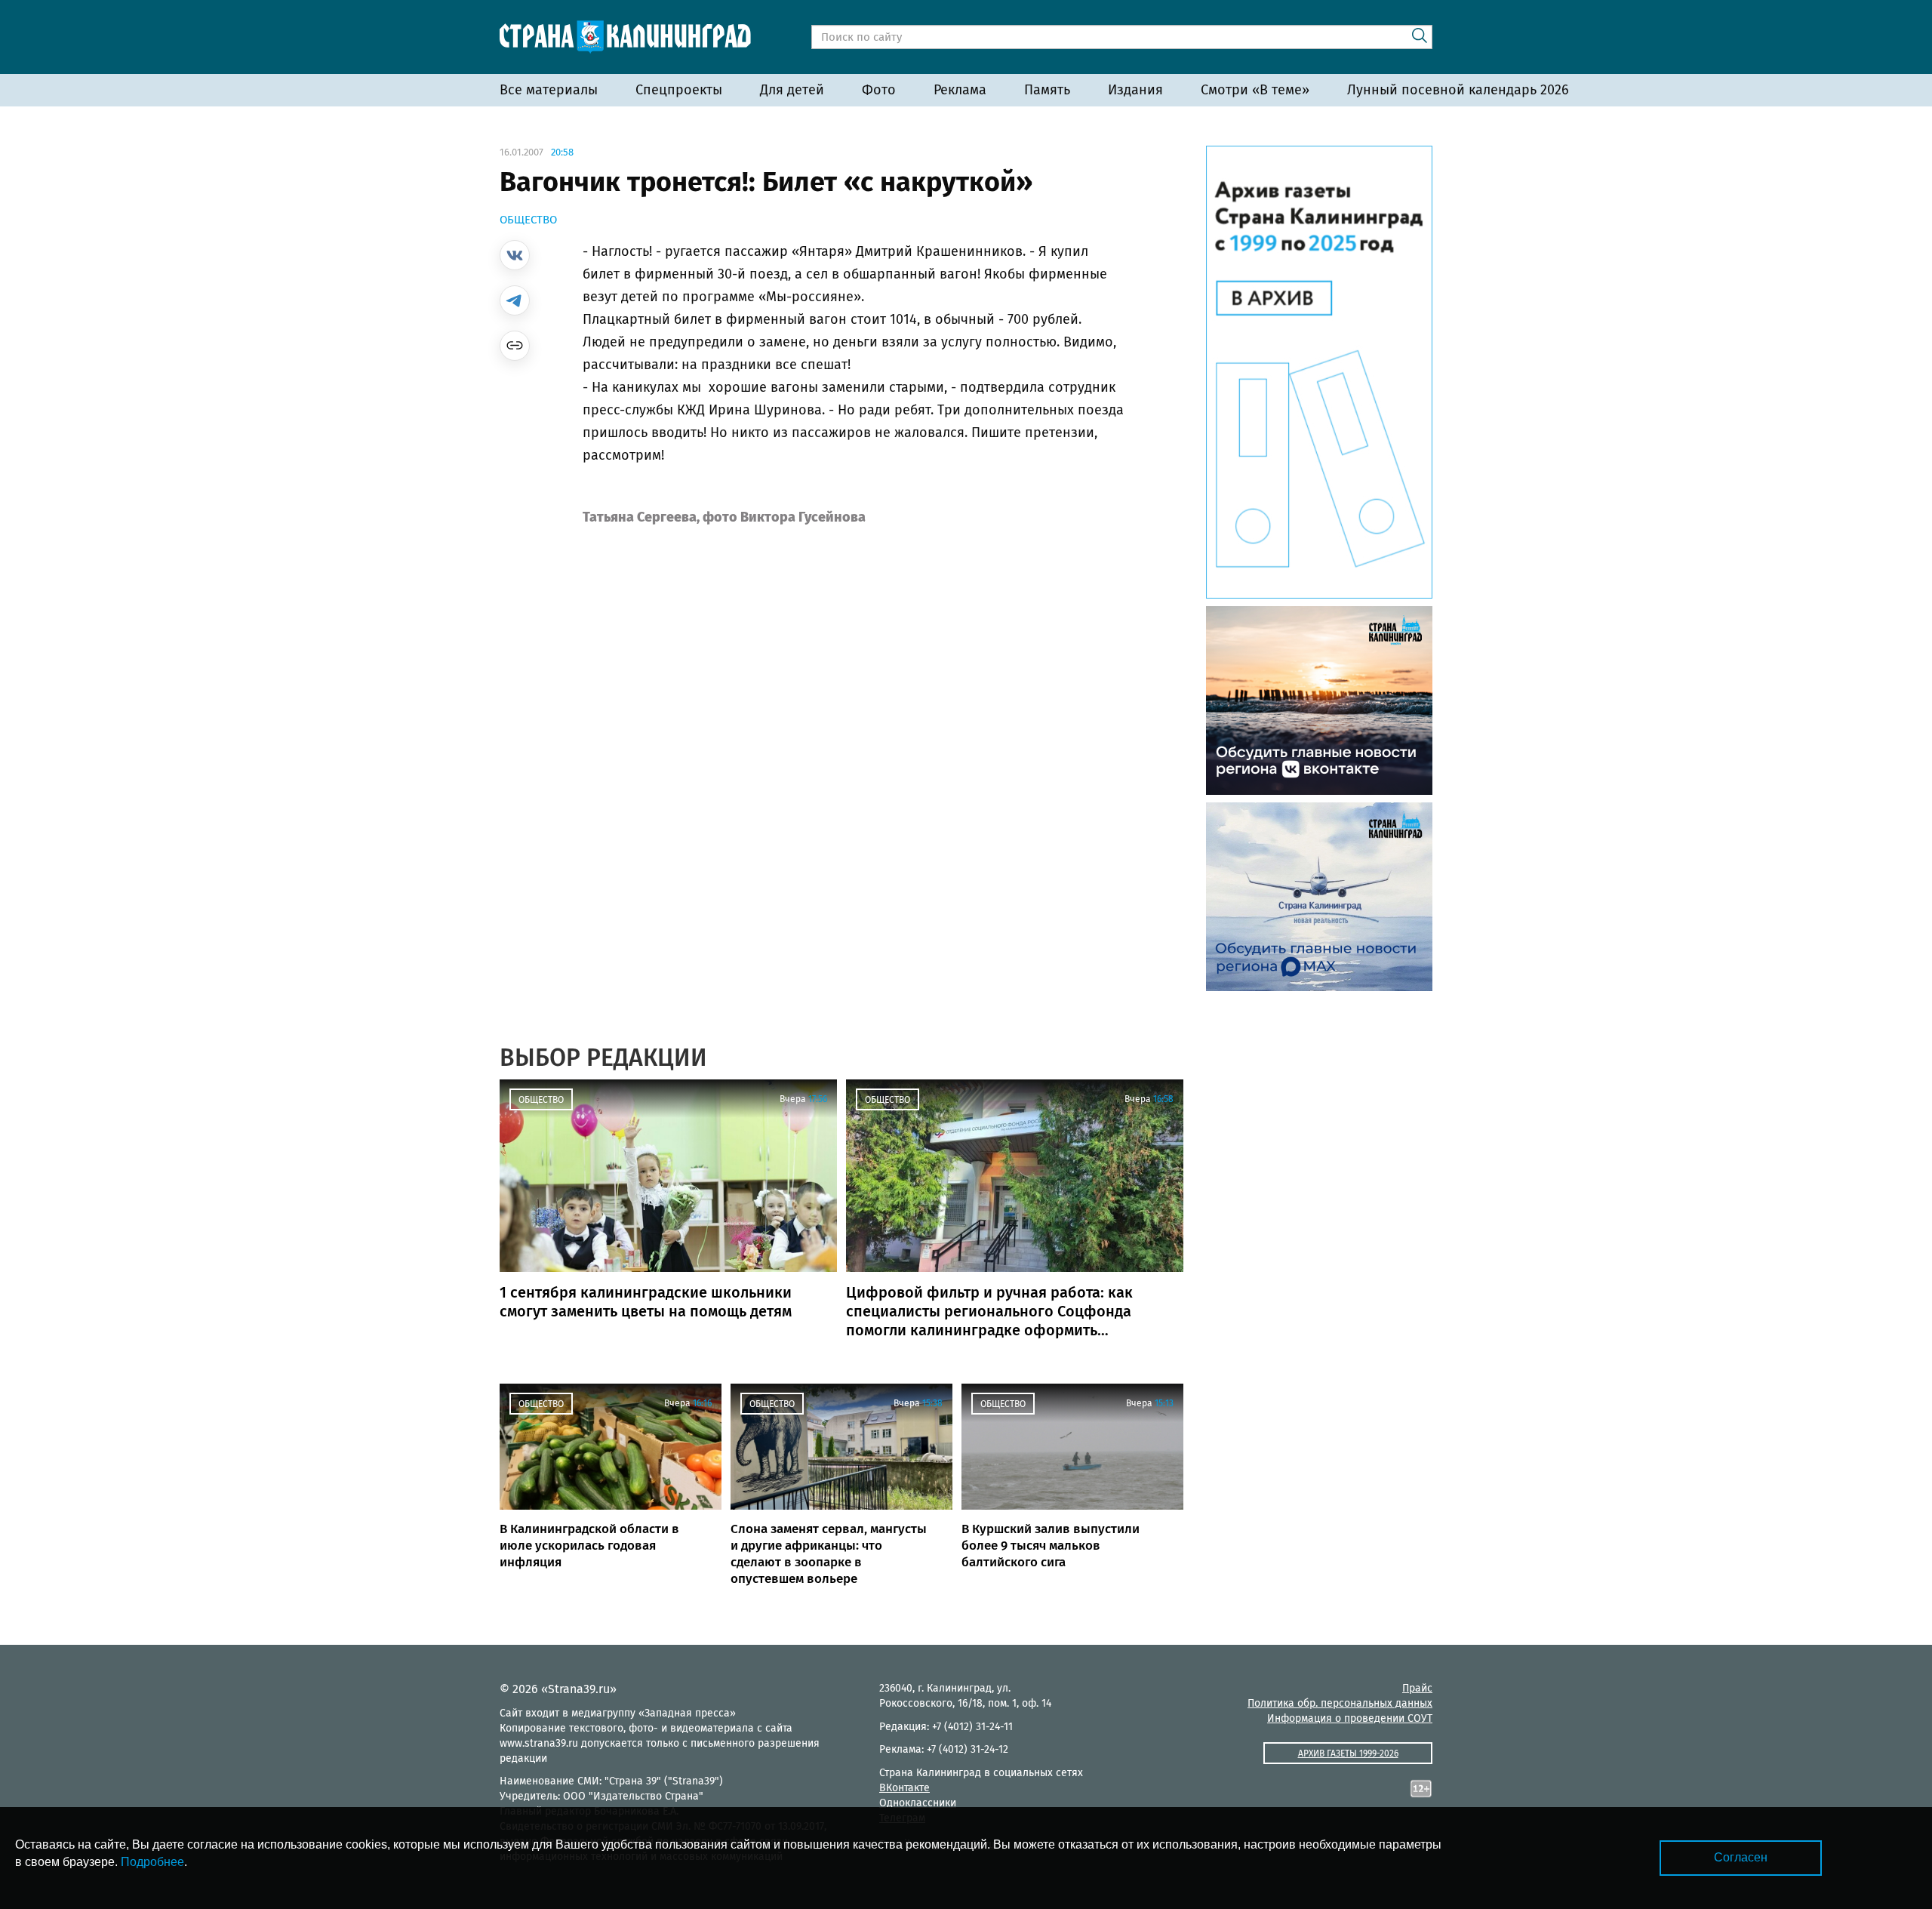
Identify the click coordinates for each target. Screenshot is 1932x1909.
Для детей (792, 90)
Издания (1135, 90)
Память (1047, 90)
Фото (879, 90)
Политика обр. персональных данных (1340, 1703)
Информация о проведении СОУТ (1350, 1718)
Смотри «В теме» (1255, 90)
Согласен (1741, 1857)
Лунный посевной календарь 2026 (1458, 90)
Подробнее (152, 1862)
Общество (528, 220)
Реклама (960, 90)
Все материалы (549, 90)
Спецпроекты (679, 90)
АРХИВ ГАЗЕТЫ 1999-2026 (1348, 1754)
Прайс (1417, 1688)
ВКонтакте (904, 1788)
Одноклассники (918, 1803)
